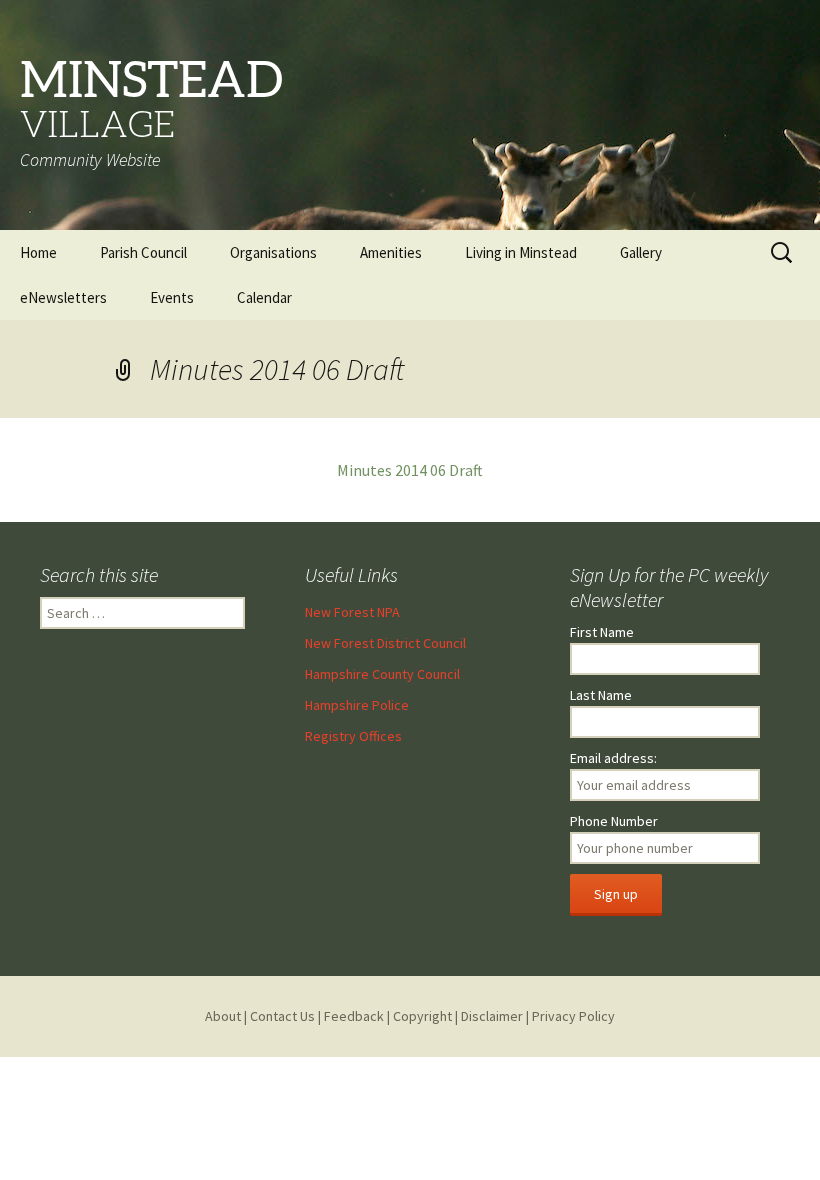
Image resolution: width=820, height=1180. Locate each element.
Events (172, 297)
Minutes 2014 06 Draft (410, 470)
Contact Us (282, 1016)
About (223, 1016)
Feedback (354, 1016)
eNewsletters (63, 297)
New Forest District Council (385, 643)
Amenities (391, 252)
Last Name (601, 695)
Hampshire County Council (382, 674)
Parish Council (143, 252)
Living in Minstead (521, 252)
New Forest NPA (352, 612)
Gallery (641, 252)
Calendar (264, 297)
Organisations (273, 252)
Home (38, 252)
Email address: (613, 758)
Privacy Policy (573, 1016)
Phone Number (614, 821)
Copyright (422, 1016)
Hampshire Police (357, 705)
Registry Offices (353, 736)
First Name (602, 632)
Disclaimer (492, 1016)
